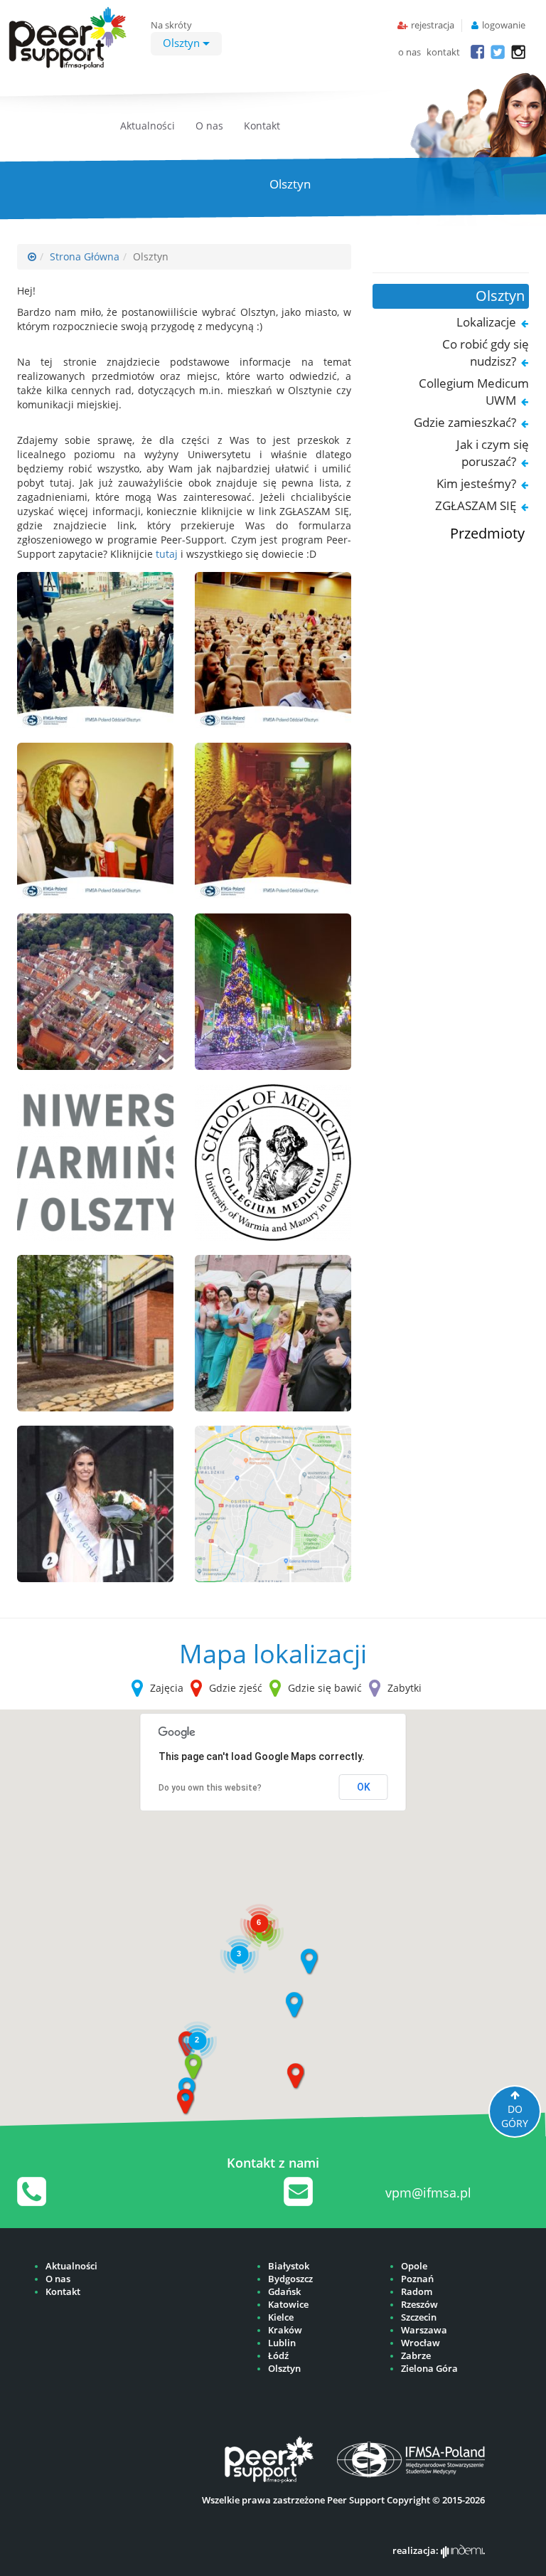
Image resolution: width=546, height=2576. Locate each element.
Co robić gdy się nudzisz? (486, 353)
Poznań (417, 2279)
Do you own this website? (210, 1788)
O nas (209, 126)
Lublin (282, 2343)
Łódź (278, 2356)
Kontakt (262, 126)
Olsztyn (183, 43)
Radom (417, 2292)
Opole (414, 2266)
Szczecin (419, 2317)
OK (364, 1787)
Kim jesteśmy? (476, 483)
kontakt (443, 52)
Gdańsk (284, 2292)
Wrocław (421, 2343)
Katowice (288, 2305)
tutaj (167, 554)
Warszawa (424, 2330)
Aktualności (148, 126)
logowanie (504, 25)
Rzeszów (419, 2305)
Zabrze (416, 2356)
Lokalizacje (486, 322)
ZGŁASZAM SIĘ (476, 505)
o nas (409, 52)
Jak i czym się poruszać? (493, 453)
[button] (309, 1962)
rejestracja (433, 25)
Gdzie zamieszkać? (465, 422)
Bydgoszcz (290, 2279)
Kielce (281, 2317)
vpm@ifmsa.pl (428, 2193)
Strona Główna (85, 256)
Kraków (285, 2330)
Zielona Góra (429, 2369)
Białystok (289, 2266)
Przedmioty (487, 533)
